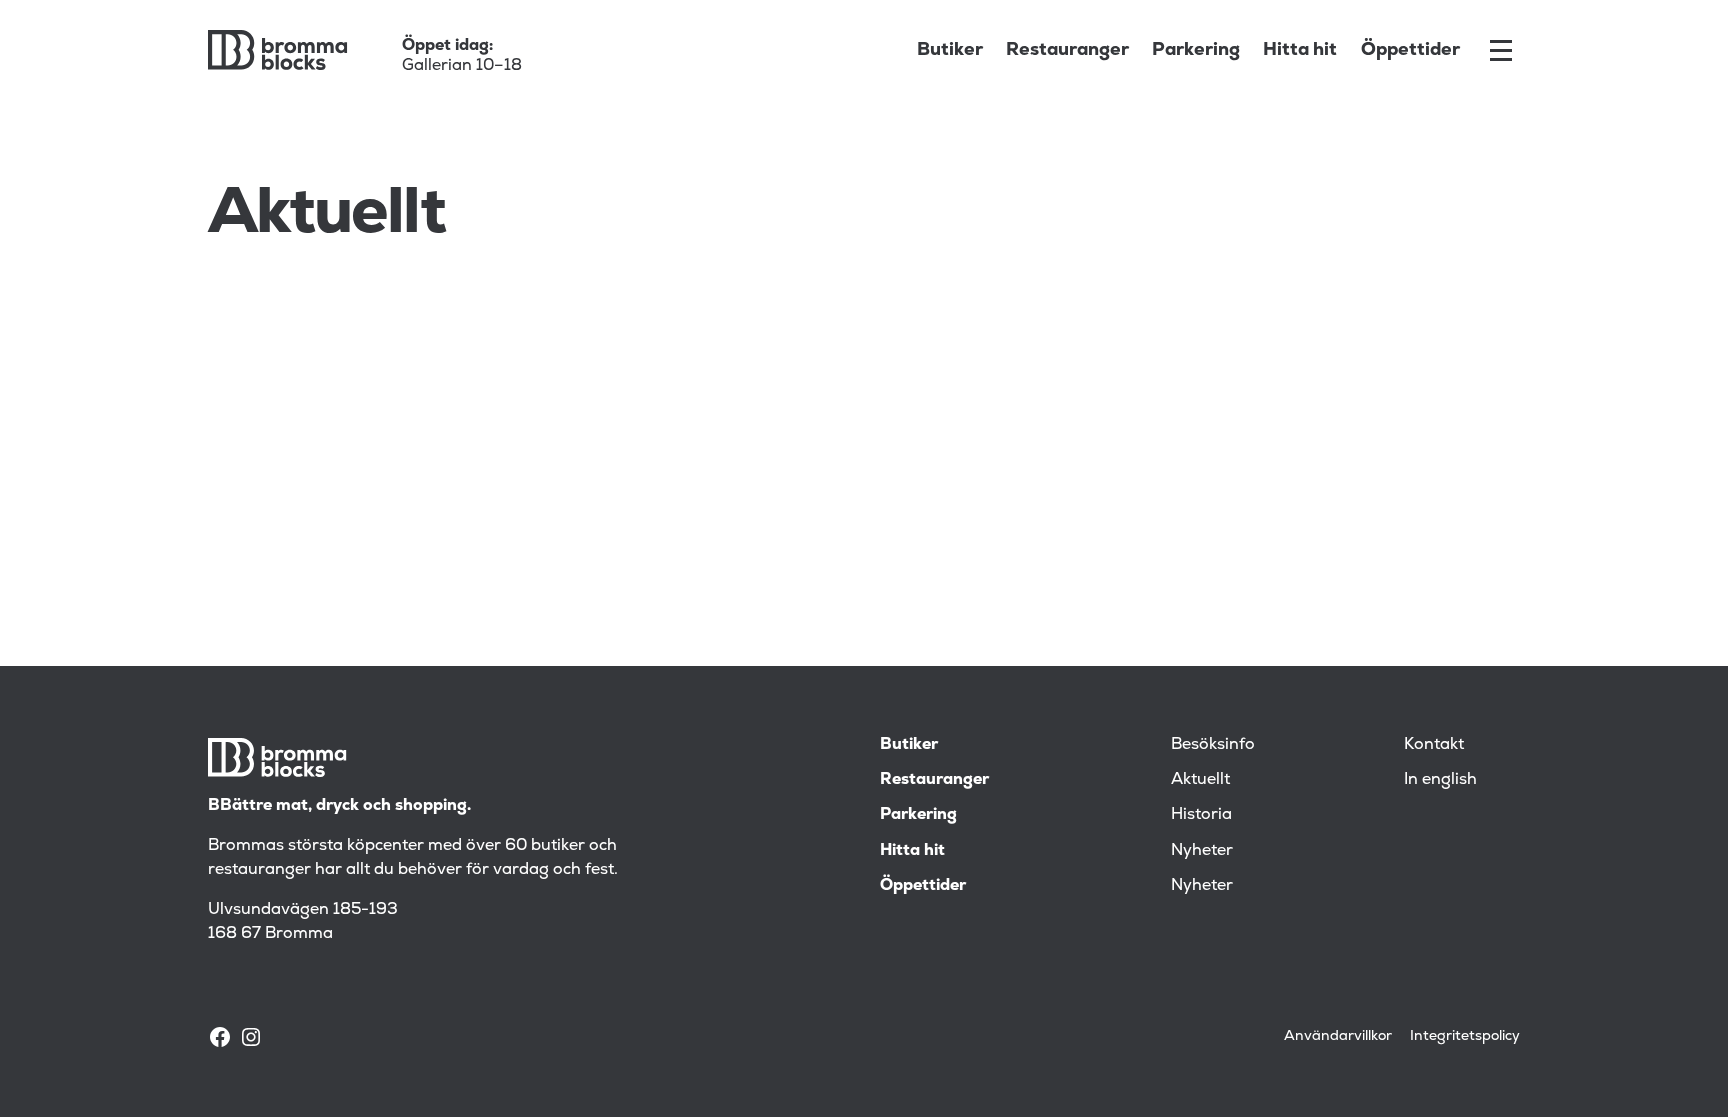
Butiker (950, 49)
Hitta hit (1300, 49)
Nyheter (1202, 850)
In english (1440, 779)
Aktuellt (1200, 779)
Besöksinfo (1213, 744)
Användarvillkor (1338, 1035)
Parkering (1196, 49)
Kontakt (1434, 744)
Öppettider (1410, 49)
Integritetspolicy (1465, 1035)
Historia (1201, 814)
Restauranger (1067, 49)
